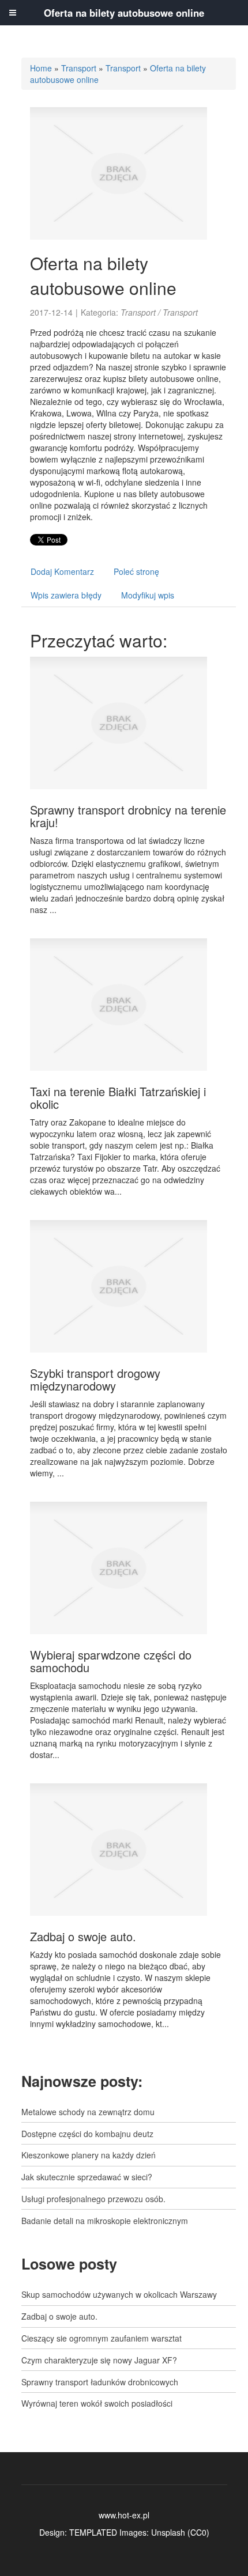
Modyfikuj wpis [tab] (148, 595)
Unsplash (168, 2532)
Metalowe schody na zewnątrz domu (88, 2112)
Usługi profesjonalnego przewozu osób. (93, 2199)
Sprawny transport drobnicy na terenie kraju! (128, 816)
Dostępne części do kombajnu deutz (87, 2134)
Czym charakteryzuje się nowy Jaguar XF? (99, 2360)
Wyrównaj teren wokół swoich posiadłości (97, 2403)
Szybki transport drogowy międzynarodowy (95, 1379)
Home (41, 68)
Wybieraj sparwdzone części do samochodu (111, 1661)
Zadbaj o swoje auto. (83, 1936)
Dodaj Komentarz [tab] (62, 571)
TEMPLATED (93, 2532)
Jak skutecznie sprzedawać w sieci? (87, 2177)
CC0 (198, 2532)
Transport (79, 68)
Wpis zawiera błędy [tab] (66, 595)
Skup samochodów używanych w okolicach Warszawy (119, 2294)
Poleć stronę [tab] (136, 571)
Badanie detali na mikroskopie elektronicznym (105, 2221)
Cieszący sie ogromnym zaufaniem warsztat (102, 2338)
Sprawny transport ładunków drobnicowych (100, 2382)
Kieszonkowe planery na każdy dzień (89, 2155)
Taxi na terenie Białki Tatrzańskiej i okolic (118, 1098)
